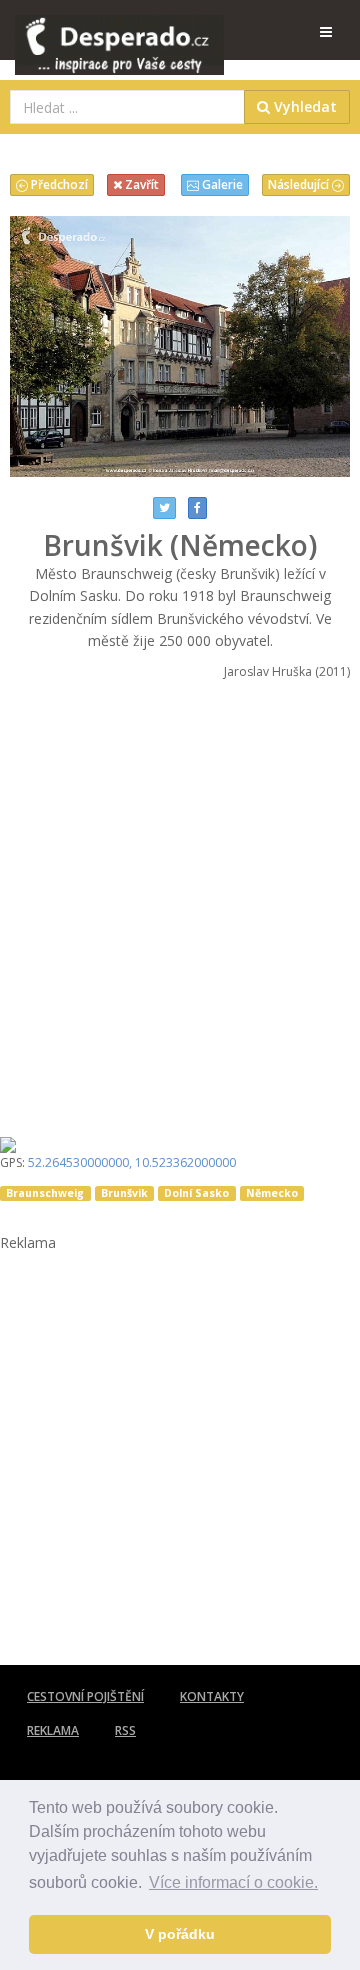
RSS (125, 1730)
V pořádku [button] (180, 1934)
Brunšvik (124, 1193)
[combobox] (127, 107)
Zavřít (140, 184)
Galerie (221, 184)
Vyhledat (303, 106)
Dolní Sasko (196, 1193)
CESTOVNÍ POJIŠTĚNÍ (85, 1696)
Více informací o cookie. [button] (233, 1882)
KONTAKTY (212, 1696)
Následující (300, 184)
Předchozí (58, 184)
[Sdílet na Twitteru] (164, 508)
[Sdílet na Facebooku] (197, 508)
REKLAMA (53, 1730)
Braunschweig (45, 1193)
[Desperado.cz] (119, 32)
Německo (272, 1193)
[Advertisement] (180, 902)
